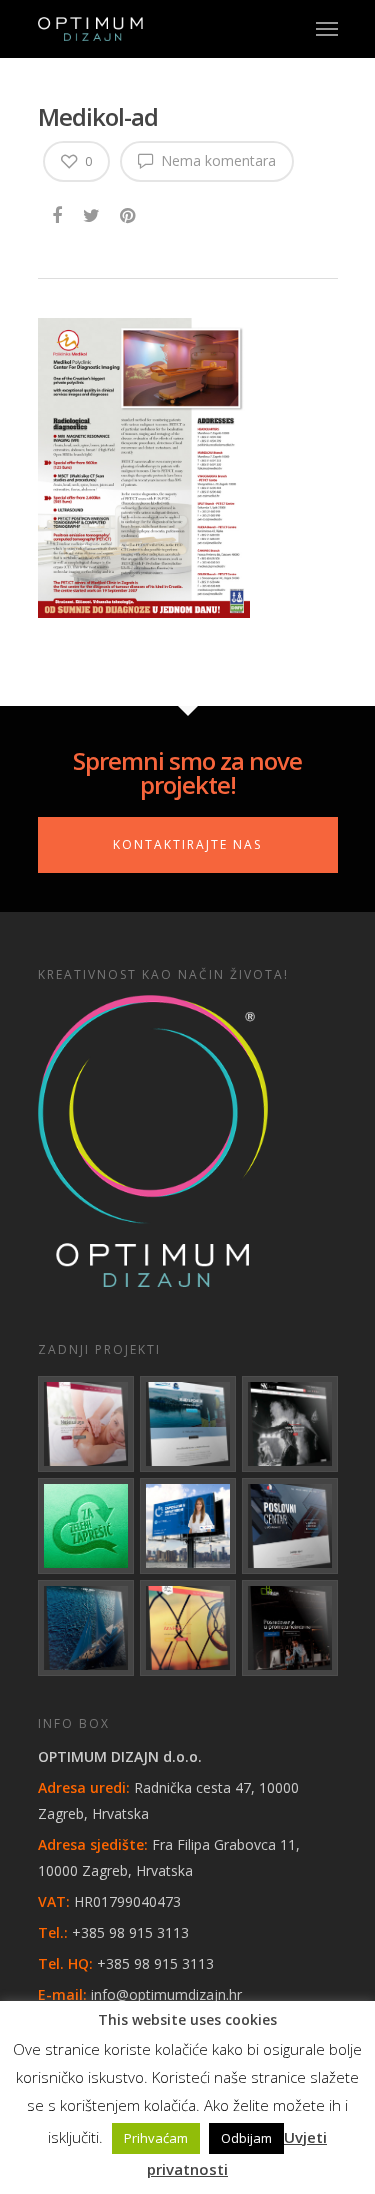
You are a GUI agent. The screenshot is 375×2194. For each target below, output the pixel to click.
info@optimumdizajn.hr (166, 1994)
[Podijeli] (58, 212)
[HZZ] (188, 1526)
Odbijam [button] (246, 2138)
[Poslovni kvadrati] (290, 1628)
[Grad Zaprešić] (86, 1526)
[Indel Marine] (188, 1424)
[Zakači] (129, 212)
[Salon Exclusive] (290, 1424)
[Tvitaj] (92, 212)
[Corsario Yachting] (86, 1628)
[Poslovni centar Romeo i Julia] (290, 1526)
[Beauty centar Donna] (86, 1424)
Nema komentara (216, 160)
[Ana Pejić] (188, 1628)
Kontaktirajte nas (187, 844)
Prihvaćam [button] (156, 2138)
